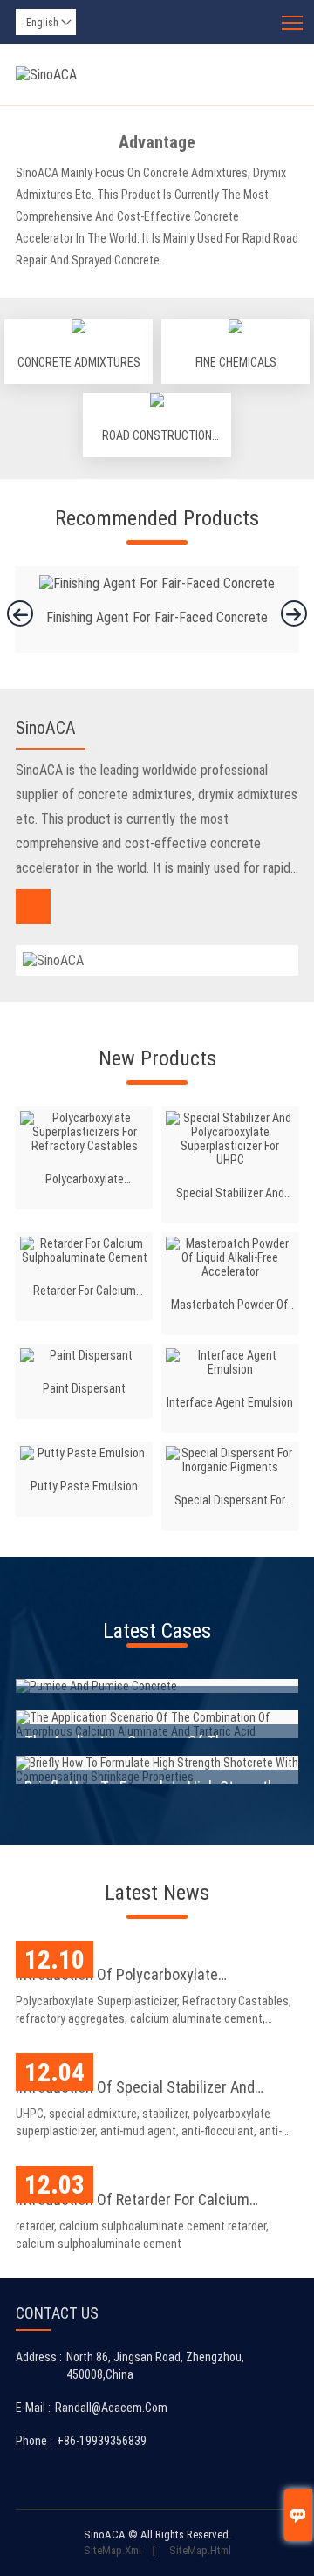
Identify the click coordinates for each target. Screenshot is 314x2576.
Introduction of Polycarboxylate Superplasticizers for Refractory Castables (154, 1977)
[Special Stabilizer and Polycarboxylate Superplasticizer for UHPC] (230, 1139)
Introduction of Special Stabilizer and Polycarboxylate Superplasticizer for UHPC (152, 2089)
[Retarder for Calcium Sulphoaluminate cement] (84, 1250)
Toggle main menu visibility (293, 21)
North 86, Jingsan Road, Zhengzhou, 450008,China (155, 2366)
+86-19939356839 (102, 2441)
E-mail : (33, 2408)
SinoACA (46, 728)
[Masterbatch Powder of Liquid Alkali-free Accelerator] (230, 1257)
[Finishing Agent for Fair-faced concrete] (157, 583)
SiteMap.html (200, 2550)
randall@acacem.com (111, 2408)
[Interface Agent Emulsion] (230, 1362)
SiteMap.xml (113, 2550)
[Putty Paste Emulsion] (84, 1453)
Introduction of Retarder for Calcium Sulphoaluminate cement (133, 2202)
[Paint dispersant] (84, 1355)
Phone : (34, 2441)
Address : (39, 2357)
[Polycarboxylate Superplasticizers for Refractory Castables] (84, 1132)
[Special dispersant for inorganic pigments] (230, 1460)
